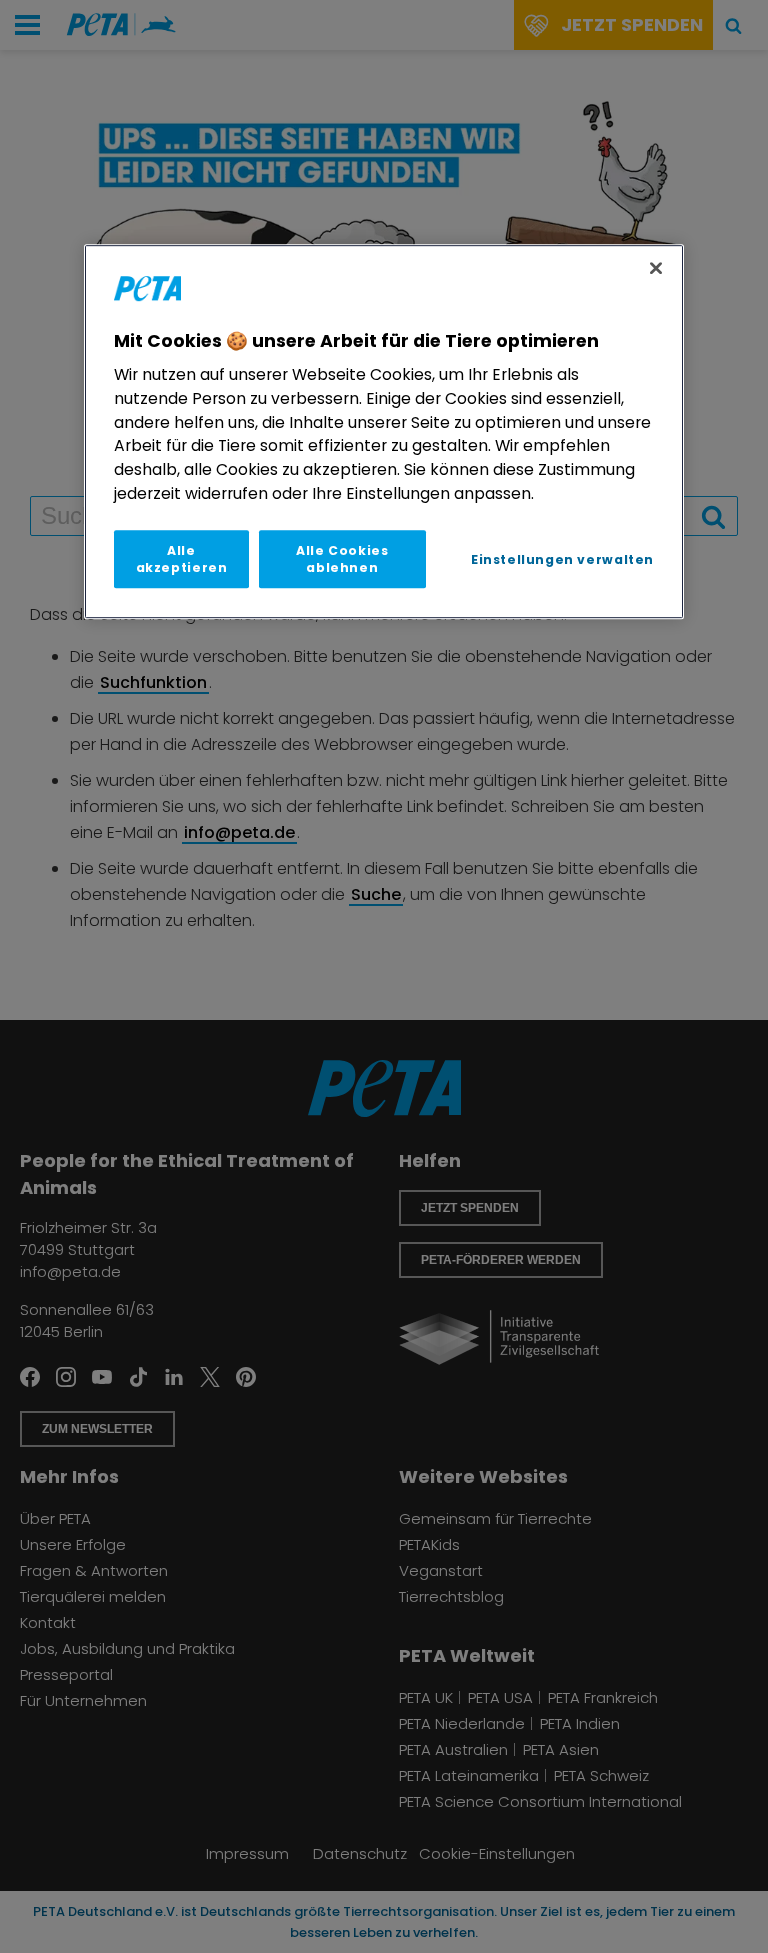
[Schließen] (656, 268)
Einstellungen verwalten (562, 559)
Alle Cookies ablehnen (342, 559)
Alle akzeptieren (182, 559)
